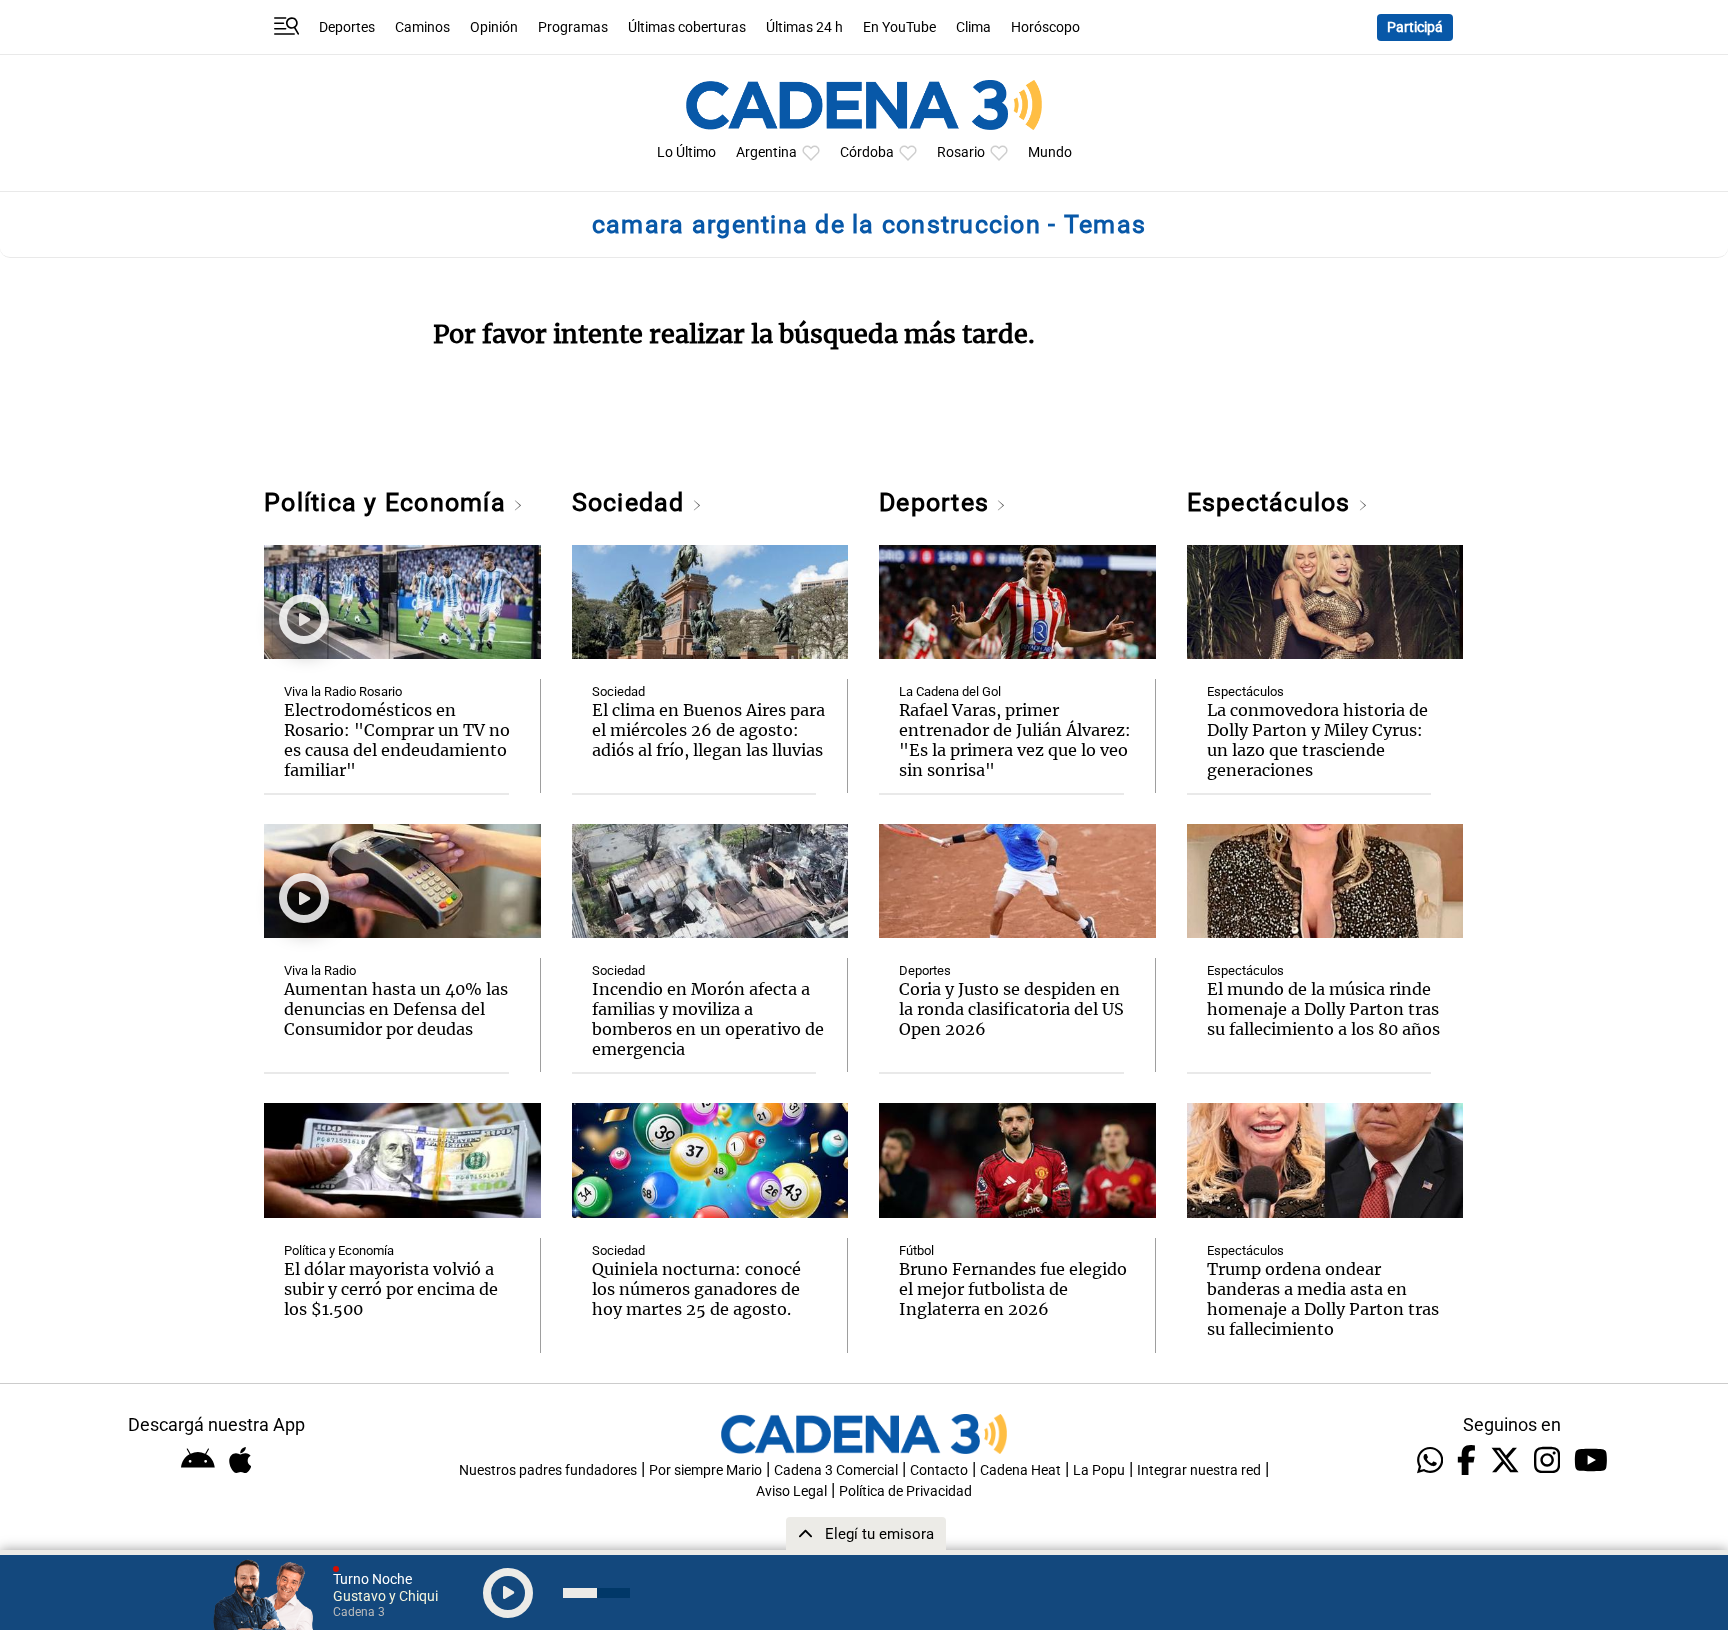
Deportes (347, 27)
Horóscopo (1045, 27)
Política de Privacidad (905, 1491)
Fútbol (916, 1250)
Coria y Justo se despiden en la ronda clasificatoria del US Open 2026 (1011, 1009)
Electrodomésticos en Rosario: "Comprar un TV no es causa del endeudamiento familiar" (397, 740)
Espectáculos (1272, 502)
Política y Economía (388, 502)
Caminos (422, 27)
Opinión (494, 27)
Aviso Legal (791, 1491)
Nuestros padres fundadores (548, 1470)
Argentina (766, 152)
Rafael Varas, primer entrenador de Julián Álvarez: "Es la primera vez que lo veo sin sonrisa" (1015, 740)
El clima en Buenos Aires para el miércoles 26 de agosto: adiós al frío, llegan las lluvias (708, 730)
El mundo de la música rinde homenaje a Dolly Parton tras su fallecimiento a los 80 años (1323, 1009)
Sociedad (632, 502)
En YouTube (899, 27)
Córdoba (867, 152)
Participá (1415, 27)
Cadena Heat (1020, 1470)
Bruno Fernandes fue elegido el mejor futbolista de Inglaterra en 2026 (1013, 1289)
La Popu (1099, 1470)
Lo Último (686, 152)
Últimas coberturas (687, 27)
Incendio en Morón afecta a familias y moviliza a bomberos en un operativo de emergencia (708, 1019)
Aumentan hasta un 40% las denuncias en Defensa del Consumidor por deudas (396, 1009)
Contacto (939, 1470)
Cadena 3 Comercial (836, 1470)
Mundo (1050, 152)
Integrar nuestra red (1199, 1470)
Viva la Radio (320, 970)
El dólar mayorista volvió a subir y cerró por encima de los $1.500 (391, 1289)
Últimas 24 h (804, 27)
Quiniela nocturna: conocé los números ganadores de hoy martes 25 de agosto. (696, 1289)
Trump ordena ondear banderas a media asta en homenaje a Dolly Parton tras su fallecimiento (1323, 1299)
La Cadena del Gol (950, 691)
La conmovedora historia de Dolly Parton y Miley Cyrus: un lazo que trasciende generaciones (1317, 740)
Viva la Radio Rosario (343, 691)
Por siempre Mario (705, 1470)
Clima (973, 27)
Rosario (961, 152)
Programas (573, 27)
